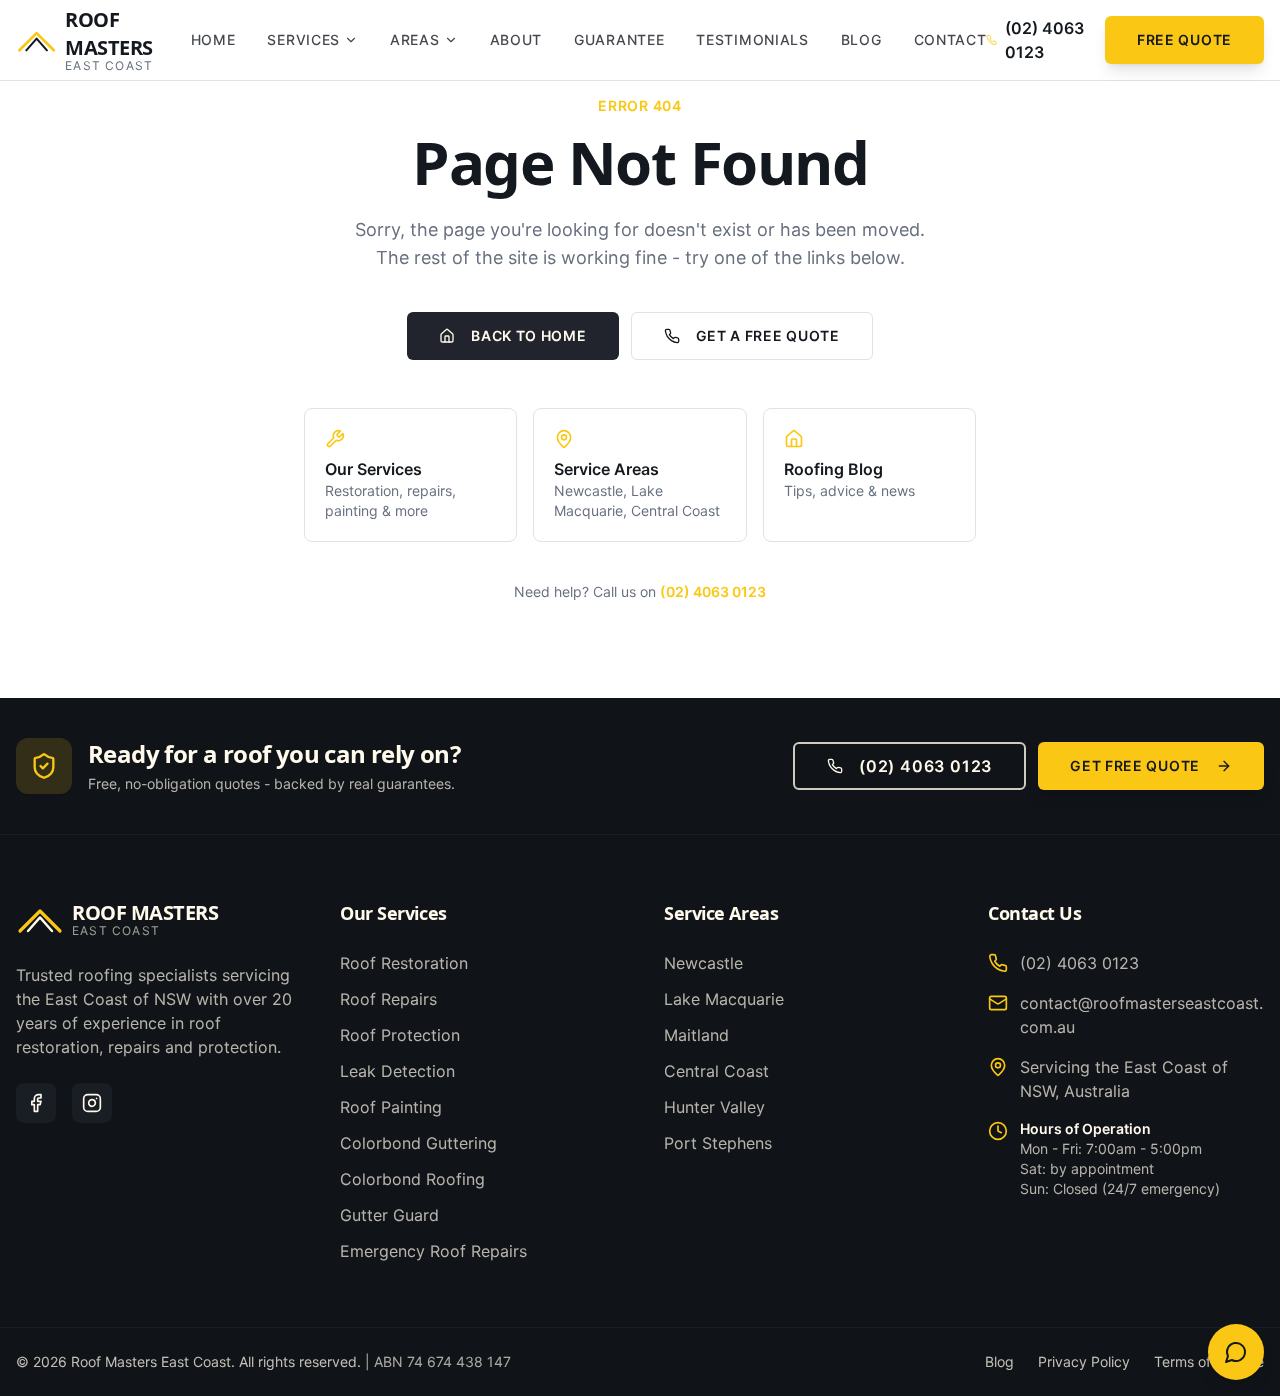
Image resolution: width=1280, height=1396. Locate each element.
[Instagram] (92, 1103)
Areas (415, 39)
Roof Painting (391, 1107)
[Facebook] (36, 1103)
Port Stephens (718, 1143)
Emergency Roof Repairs (433, 1251)
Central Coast (716, 1071)
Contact (950, 39)
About (516, 39)
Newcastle (703, 963)
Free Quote (1184, 39)
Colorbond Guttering (418, 1143)
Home (213, 39)
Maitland (696, 1035)
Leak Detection (397, 1071)
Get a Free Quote (768, 335)
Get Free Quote (1135, 765)
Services (303, 39)
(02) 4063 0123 (713, 591)
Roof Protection (400, 1035)
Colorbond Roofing (412, 1179)
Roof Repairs (388, 999)
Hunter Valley (714, 1107)
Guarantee (619, 39)
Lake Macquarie (724, 999)
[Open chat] (1236, 1352)
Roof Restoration (404, 963)
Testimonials (752, 39)
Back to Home (528, 335)
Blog (861, 39)
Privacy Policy (1084, 1361)
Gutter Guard (389, 1215)
